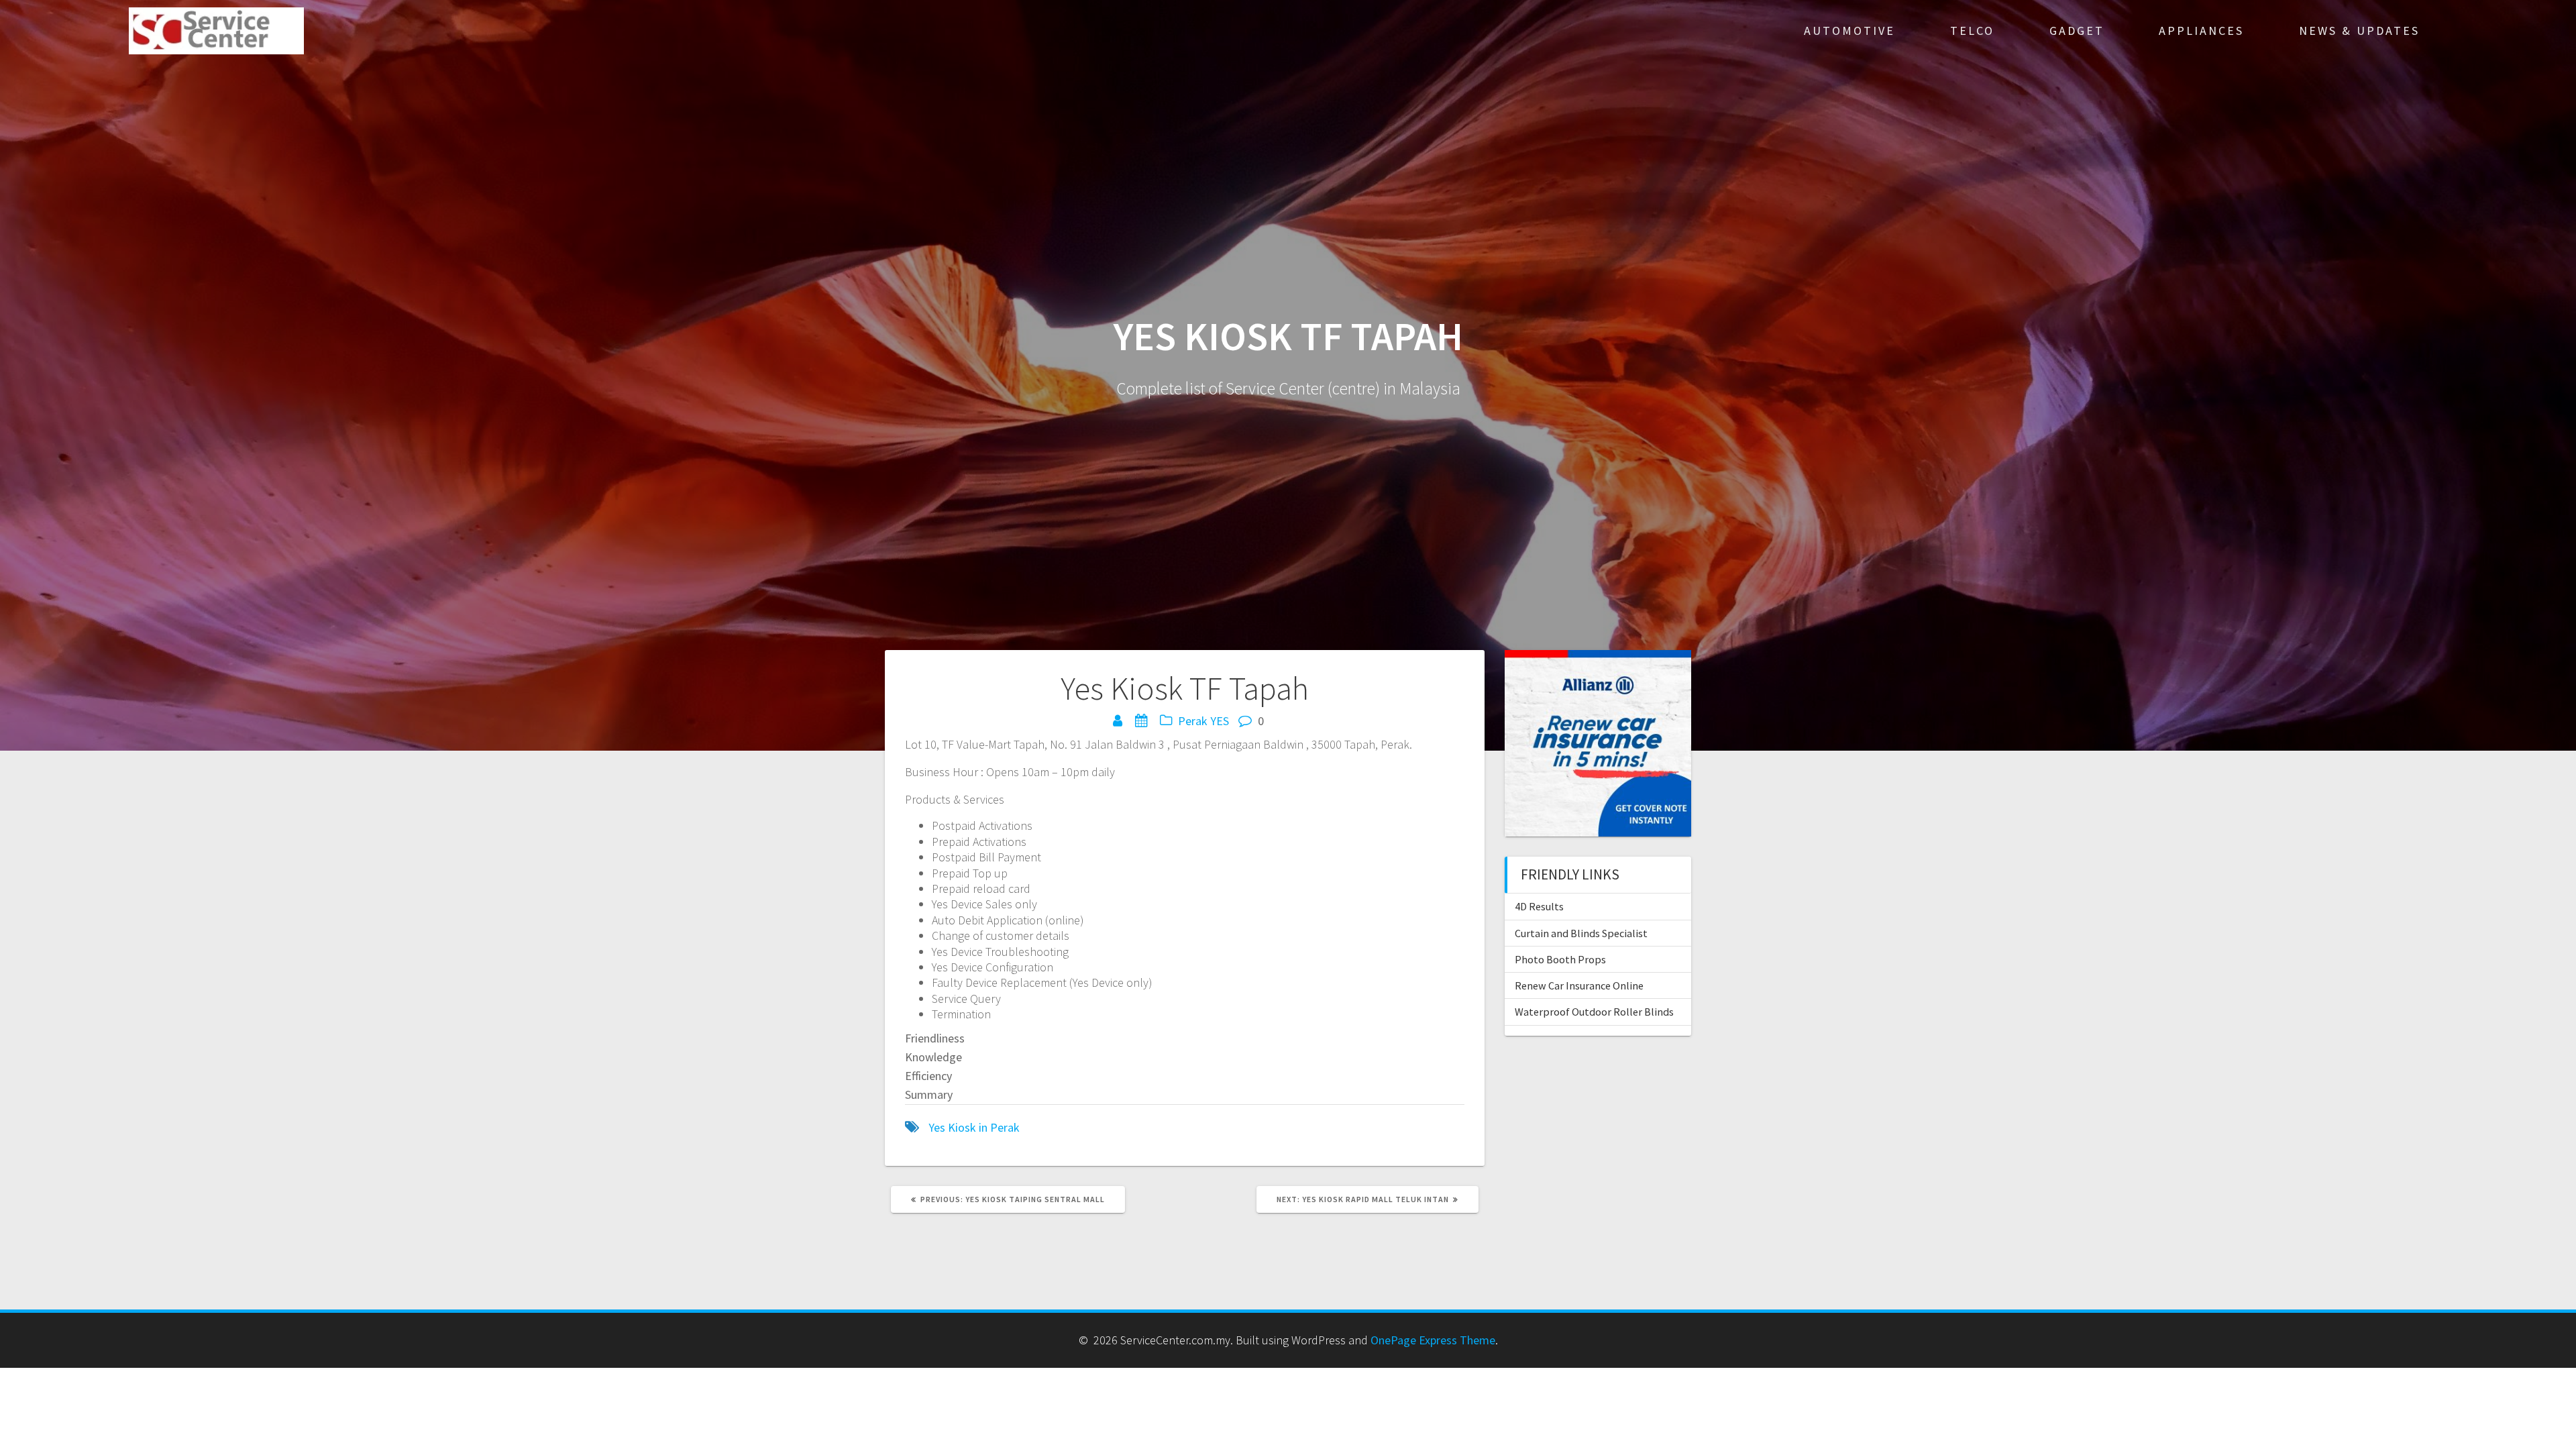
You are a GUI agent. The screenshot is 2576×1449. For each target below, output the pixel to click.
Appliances (2201, 31)
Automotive (1849, 31)
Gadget (2077, 31)
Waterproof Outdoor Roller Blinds (1594, 1012)
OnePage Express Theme (1433, 1340)
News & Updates (2359, 31)
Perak (1193, 721)
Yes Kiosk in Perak (974, 1127)
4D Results (1539, 906)
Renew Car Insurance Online (1579, 985)
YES (1220, 721)
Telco (1972, 31)
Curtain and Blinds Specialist (1581, 933)
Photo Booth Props (1560, 959)
